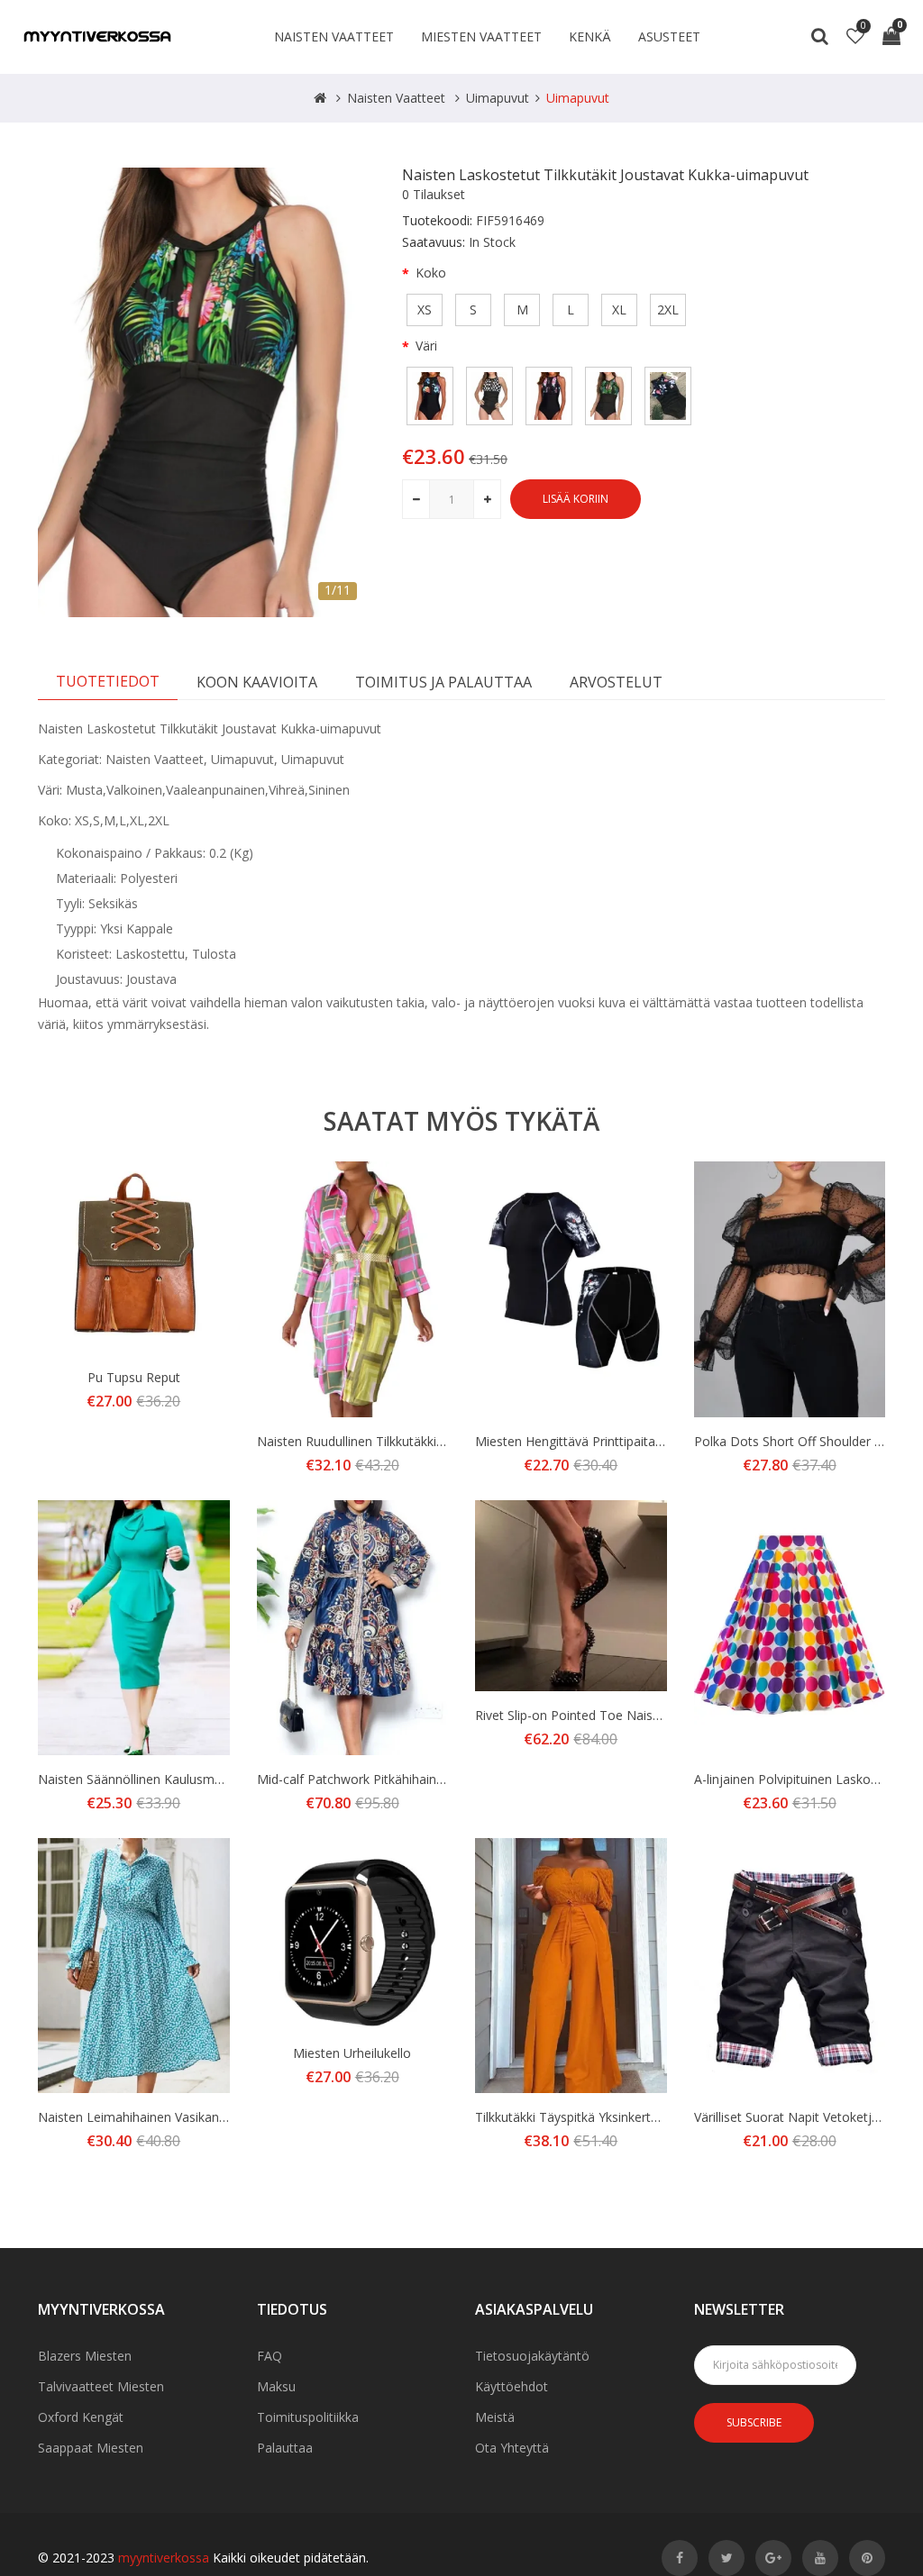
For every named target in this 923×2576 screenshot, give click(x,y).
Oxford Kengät (81, 2417)
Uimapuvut (498, 98)
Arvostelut (616, 682)
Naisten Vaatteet (334, 36)
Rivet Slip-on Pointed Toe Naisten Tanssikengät (614, 1715)
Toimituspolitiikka (308, 2417)
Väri (426, 346)
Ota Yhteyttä (512, 2448)
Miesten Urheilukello (352, 2053)
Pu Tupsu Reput (134, 1377)
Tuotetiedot (108, 681)
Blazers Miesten (85, 2356)
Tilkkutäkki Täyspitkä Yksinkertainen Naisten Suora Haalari (644, 2117)
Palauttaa (285, 2448)
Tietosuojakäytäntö (532, 2356)
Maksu (276, 2386)
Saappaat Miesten (91, 2448)
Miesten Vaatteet (481, 36)
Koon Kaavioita (257, 682)
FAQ (270, 2356)
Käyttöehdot (512, 2386)
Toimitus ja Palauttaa (443, 682)
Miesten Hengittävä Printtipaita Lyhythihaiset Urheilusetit (640, 1441)
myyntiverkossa (164, 2558)
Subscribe (754, 2422)
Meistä (495, 2417)
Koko (431, 273)
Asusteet (669, 36)
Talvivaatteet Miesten (101, 2386)
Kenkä (590, 36)
